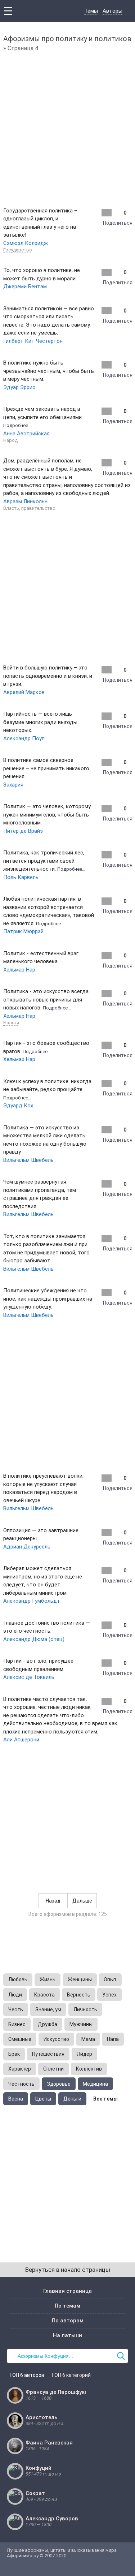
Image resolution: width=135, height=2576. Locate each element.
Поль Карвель (21, 877)
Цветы (43, 2099)
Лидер (84, 2054)
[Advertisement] (67, 128)
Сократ (35, 2493)
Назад (53, 1901)
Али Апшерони (21, 1740)
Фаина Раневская (49, 2443)
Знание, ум (48, 2009)
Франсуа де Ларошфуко (57, 2392)
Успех (109, 1995)
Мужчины (81, 2024)
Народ (10, 440)
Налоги (11, 1023)
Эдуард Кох (18, 1106)
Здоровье (59, 2084)
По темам (67, 2306)
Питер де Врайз (23, 831)
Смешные (20, 2039)
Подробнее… (17, 425)
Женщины (80, 1980)
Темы (91, 11)
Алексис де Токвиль (29, 1677)
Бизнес (17, 2024)
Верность (79, 1995)
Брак (14, 2054)
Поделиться (118, 223)
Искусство (56, 2039)
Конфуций (39, 2468)
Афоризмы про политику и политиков (67, 39)
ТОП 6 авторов (26, 2375)
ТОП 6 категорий (71, 2375)
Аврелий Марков (24, 692)
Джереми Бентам (25, 287)
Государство (18, 250)
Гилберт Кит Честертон (33, 341)
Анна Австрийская (26, 434)
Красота (44, 1995)
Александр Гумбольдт (32, 1601)
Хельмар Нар (19, 970)
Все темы (105, 2099)
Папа (113, 2039)
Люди (15, 1995)
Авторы (112, 11)
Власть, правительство (29, 508)
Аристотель (41, 2417)
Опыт (110, 1980)
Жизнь (48, 1980)
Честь (16, 2009)
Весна (16, 2099)
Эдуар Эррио (19, 387)
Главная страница (67, 2291)
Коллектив (89, 2069)
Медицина (95, 2084)
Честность (21, 2084)
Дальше (82, 1901)
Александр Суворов (52, 2519)
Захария (13, 785)
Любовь (18, 1980)
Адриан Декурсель (27, 1547)
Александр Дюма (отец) (34, 1639)
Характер (20, 2069)
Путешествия (48, 2054)
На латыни (67, 2335)
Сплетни (53, 2069)
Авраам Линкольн (25, 501)
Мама (88, 2039)
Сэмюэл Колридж (26, 243)
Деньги (72, 2099)
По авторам (68, 2321)
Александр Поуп (24, 738)
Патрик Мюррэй (23, 931)
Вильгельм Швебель (28, 1160)
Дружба (48, 2024)
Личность (85, 2009)
